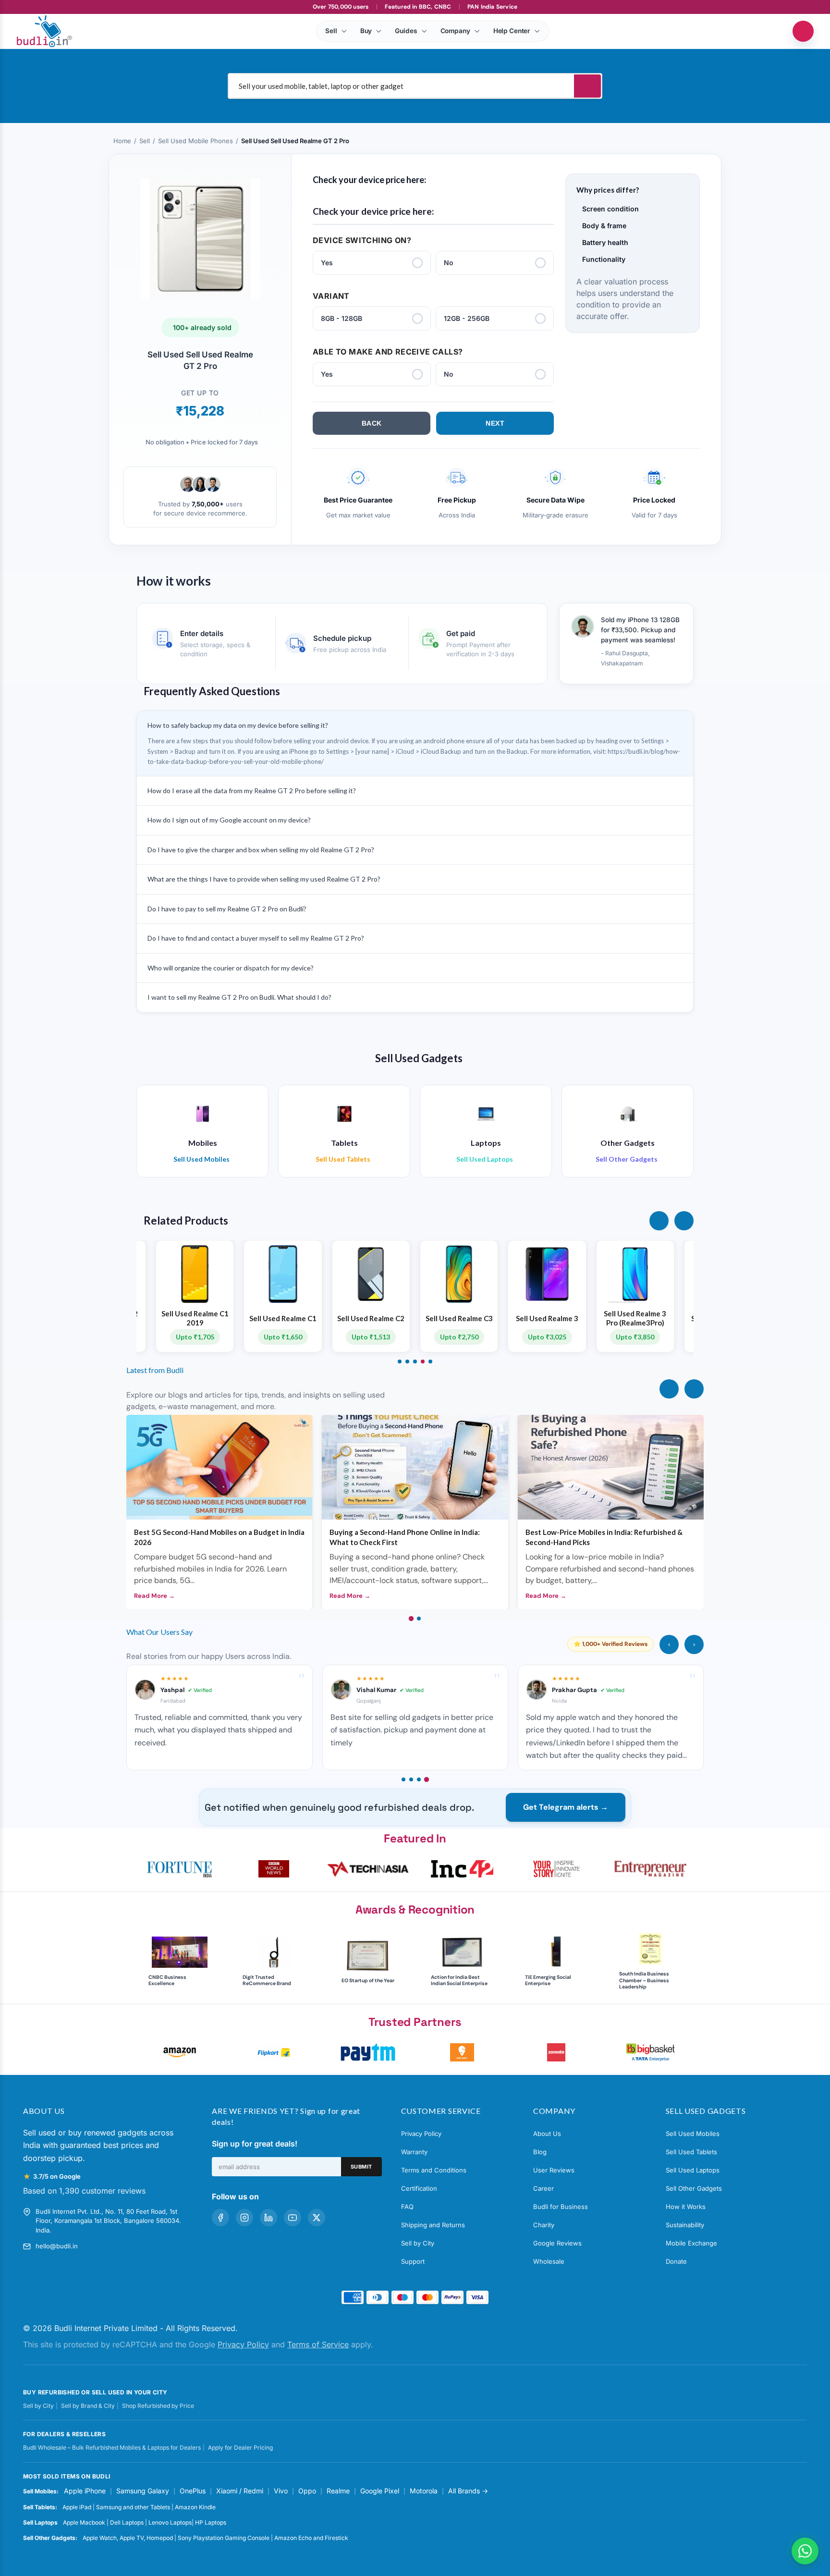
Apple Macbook (84, 2522)
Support (413, 2261)
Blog (540, 2152)
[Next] (694, 1389)
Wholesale (549, 2261)
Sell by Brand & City (88, 2406)
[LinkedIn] (269, 2218)
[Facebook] (220, 2218)
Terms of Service (318, 2344)
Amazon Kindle (195, 2507)
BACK (372, 423)
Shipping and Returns (433, 2225)
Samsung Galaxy (143, 2491)
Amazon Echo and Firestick (311, 2538)
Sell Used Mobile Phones (195, 141)
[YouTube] (293, 2218)
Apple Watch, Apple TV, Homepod (128, 2538)
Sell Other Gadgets (694, 2188)
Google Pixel (380, 2491)
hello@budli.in (57, 2246)
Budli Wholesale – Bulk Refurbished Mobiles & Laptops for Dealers (112, 2447)
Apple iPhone (85, 2491)
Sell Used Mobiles (693, 2134)
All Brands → (468, 2491)
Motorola (424, 2491)
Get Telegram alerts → (566, 1807)
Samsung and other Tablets (133, 2507)
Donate (676, 2261)
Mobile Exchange (691, 2243)
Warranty (414, 2152)
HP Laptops (211, 2522)
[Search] (587, 86)
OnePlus (193, 2491)
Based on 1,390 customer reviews (84, 2191)
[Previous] (669, 1389)
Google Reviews (557, 2243)
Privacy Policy (421, 2134)
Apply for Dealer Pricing (240, 2447)
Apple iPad (77, 2507)
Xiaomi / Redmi (240, 2491)
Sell (145, 141)
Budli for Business (561, 2207)
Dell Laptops (127, 2522)
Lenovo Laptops (170, 2522)
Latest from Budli (155, 1370)
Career (543, 2188)
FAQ (407, 2207)
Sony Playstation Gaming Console (224, 2538)
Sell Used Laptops (693, 2170)
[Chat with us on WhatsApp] (805, 2551)
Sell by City (418, 2243)
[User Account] (803, 31)
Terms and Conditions (434, 2170)
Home (122, 141)
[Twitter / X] (317, 2218)
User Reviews (554, 2170)
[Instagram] (244, 2218)
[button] (659, 1221)
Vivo (281, 2491)
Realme (338, 2491)
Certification (419, 2188)
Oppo (307, 2491)
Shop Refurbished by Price (158, 2406)
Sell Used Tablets (691, 2152)
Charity (544, 2225)
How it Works (686, 2207)
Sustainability (685, 2225)
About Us (547, 2134)
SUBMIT (361, 2167)
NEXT (495, 423)
